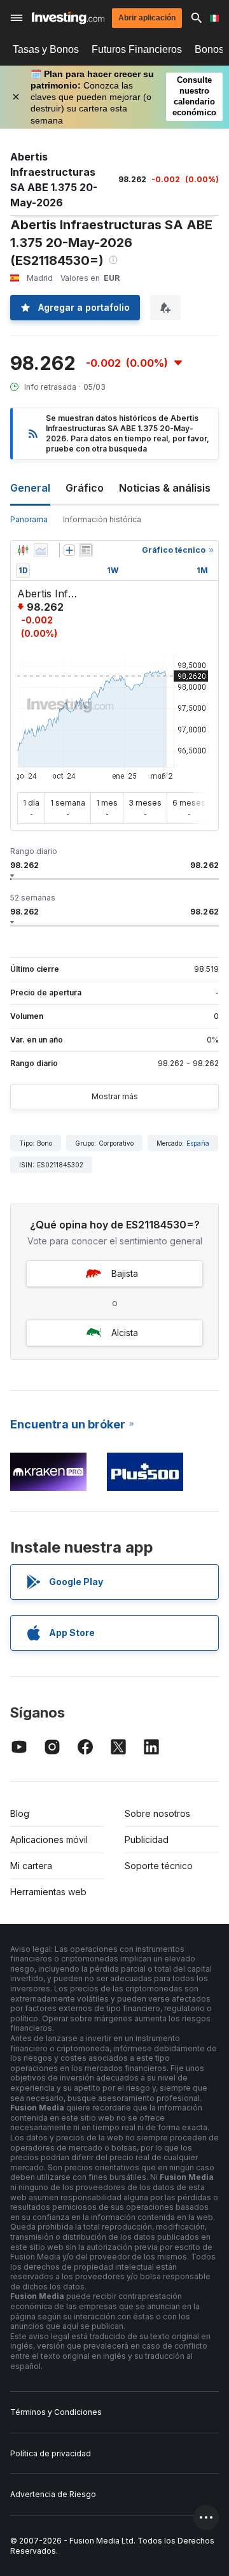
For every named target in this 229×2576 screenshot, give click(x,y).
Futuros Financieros (137, 49)
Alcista (125, 1333)
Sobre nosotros (157, 1813)
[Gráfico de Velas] (23, 550)
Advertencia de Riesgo (53, 2494)
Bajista (125, 1273)
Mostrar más (115, 1096)
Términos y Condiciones (56, 2412)
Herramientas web (48, 1892)
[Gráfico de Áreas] (41, 550)
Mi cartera (31, 1866)
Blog (20, 1813)
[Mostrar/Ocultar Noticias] (86, 550)
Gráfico (85, 488)
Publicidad (147, 1839)
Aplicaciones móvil (49, 1839)
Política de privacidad (51, 2453)
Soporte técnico (159, 1866)
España (198, 1143)
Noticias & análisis (165, 488)
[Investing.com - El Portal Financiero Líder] (68, 18)
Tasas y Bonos (46, 49)
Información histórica (102, 519)
